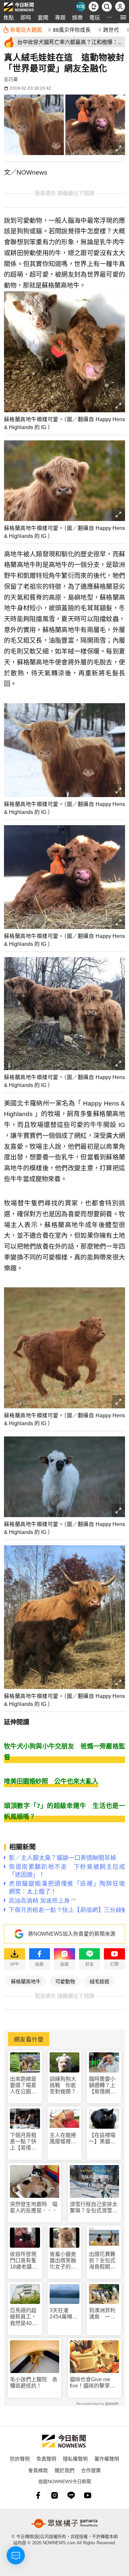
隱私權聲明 (75, 2458)
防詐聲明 (20, 2458)
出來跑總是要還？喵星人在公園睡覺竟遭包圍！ (23, 2086)
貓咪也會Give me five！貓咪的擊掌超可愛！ (92, 2383)
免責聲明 (46, 2458)
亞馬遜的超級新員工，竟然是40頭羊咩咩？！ (23, 2317)
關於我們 (64, 2470)
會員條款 (38, 2470)
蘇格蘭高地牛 (26, 1981)
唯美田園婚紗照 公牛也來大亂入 (51, 1781)
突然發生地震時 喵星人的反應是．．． (34, 2207)
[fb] (38, 2495)
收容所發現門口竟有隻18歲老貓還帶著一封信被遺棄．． (23, 2261)
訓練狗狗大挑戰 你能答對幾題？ (63, 2085)
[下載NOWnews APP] (94, 7)
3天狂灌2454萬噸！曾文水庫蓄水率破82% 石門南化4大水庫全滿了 (65, 2314)
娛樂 (77, 17)
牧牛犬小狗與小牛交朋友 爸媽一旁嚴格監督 (64, 1752)
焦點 (9, 17)
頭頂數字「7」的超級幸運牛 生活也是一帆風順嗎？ (64, 1811)
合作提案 (91, 2470)
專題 (60, 17)
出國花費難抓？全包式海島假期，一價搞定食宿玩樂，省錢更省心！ (102, 2261)
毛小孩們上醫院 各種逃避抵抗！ (34, 2383)
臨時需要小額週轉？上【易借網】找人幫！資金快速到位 (102, 2086)
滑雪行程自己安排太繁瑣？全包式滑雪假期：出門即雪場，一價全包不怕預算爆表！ (94, 2208)
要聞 (43, 17)
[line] (71, 2495)
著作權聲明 (107, 2458)
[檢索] (107, 7)
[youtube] (88, 2495)
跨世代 (111, 29)
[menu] (123, 17)
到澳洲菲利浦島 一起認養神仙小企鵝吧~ (102, 2314)
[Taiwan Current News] (80, 7)
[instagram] (55, 2495)
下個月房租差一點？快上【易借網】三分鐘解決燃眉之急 (24, 2142)
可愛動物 (65, 1981)
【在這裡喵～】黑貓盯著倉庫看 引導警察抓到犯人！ (102, 2138)
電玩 (95, 17)
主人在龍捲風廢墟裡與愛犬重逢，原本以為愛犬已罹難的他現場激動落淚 (63, 2138)
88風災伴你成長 (72, 29)
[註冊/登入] (120, 7)
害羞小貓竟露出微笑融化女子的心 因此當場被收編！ (63, 2261)
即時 (26, 17)
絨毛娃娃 (100, 1981)
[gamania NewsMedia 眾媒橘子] (64, 2523)
